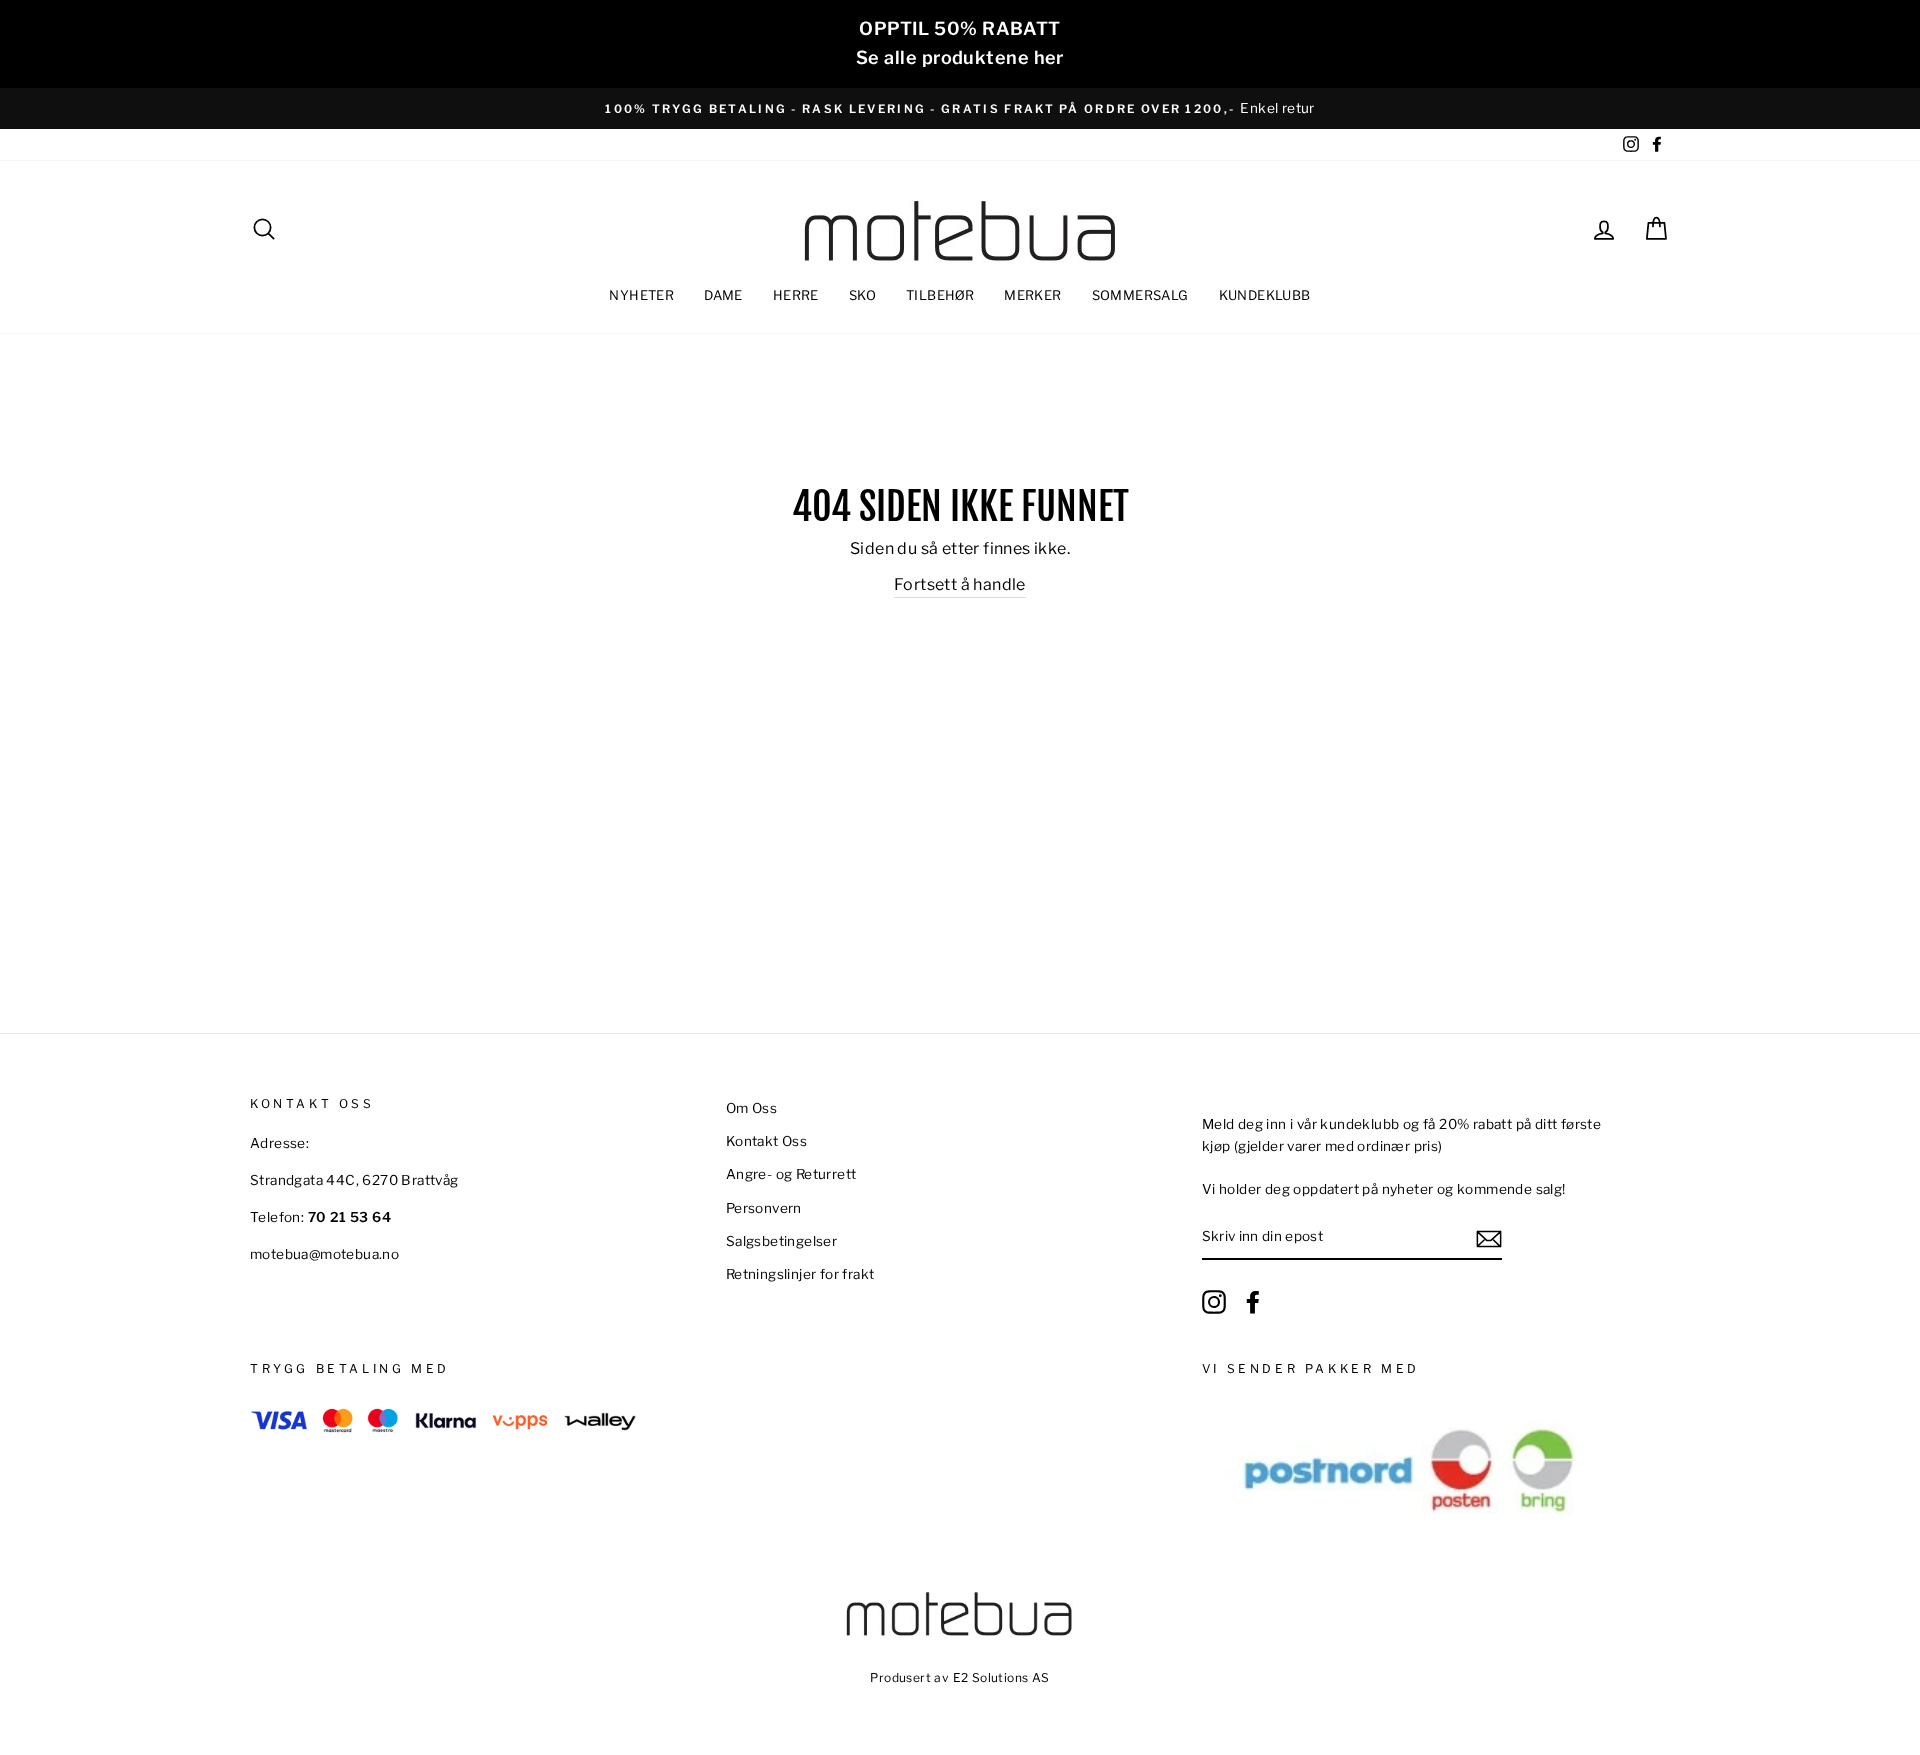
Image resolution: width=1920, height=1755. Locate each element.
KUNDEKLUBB (1265, 295)
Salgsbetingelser (781, 1241)
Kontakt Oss (766, 1141)
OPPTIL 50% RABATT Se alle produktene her (960, 43)
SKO (862, 295)
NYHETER (641, 295)
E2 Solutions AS (1001, 1677)
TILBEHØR (940, 295)
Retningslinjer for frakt (800, 1274)
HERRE (796, 295)
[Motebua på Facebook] (1253, 1302)
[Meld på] (1489, 1238)
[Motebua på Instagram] (1214, 1302)
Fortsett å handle (960, 584)
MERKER (1032, 295)
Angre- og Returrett (791, 1174)
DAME (723, 295)
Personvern (764, 1208)
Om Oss (751, 1108)
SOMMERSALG (1140, 295)
